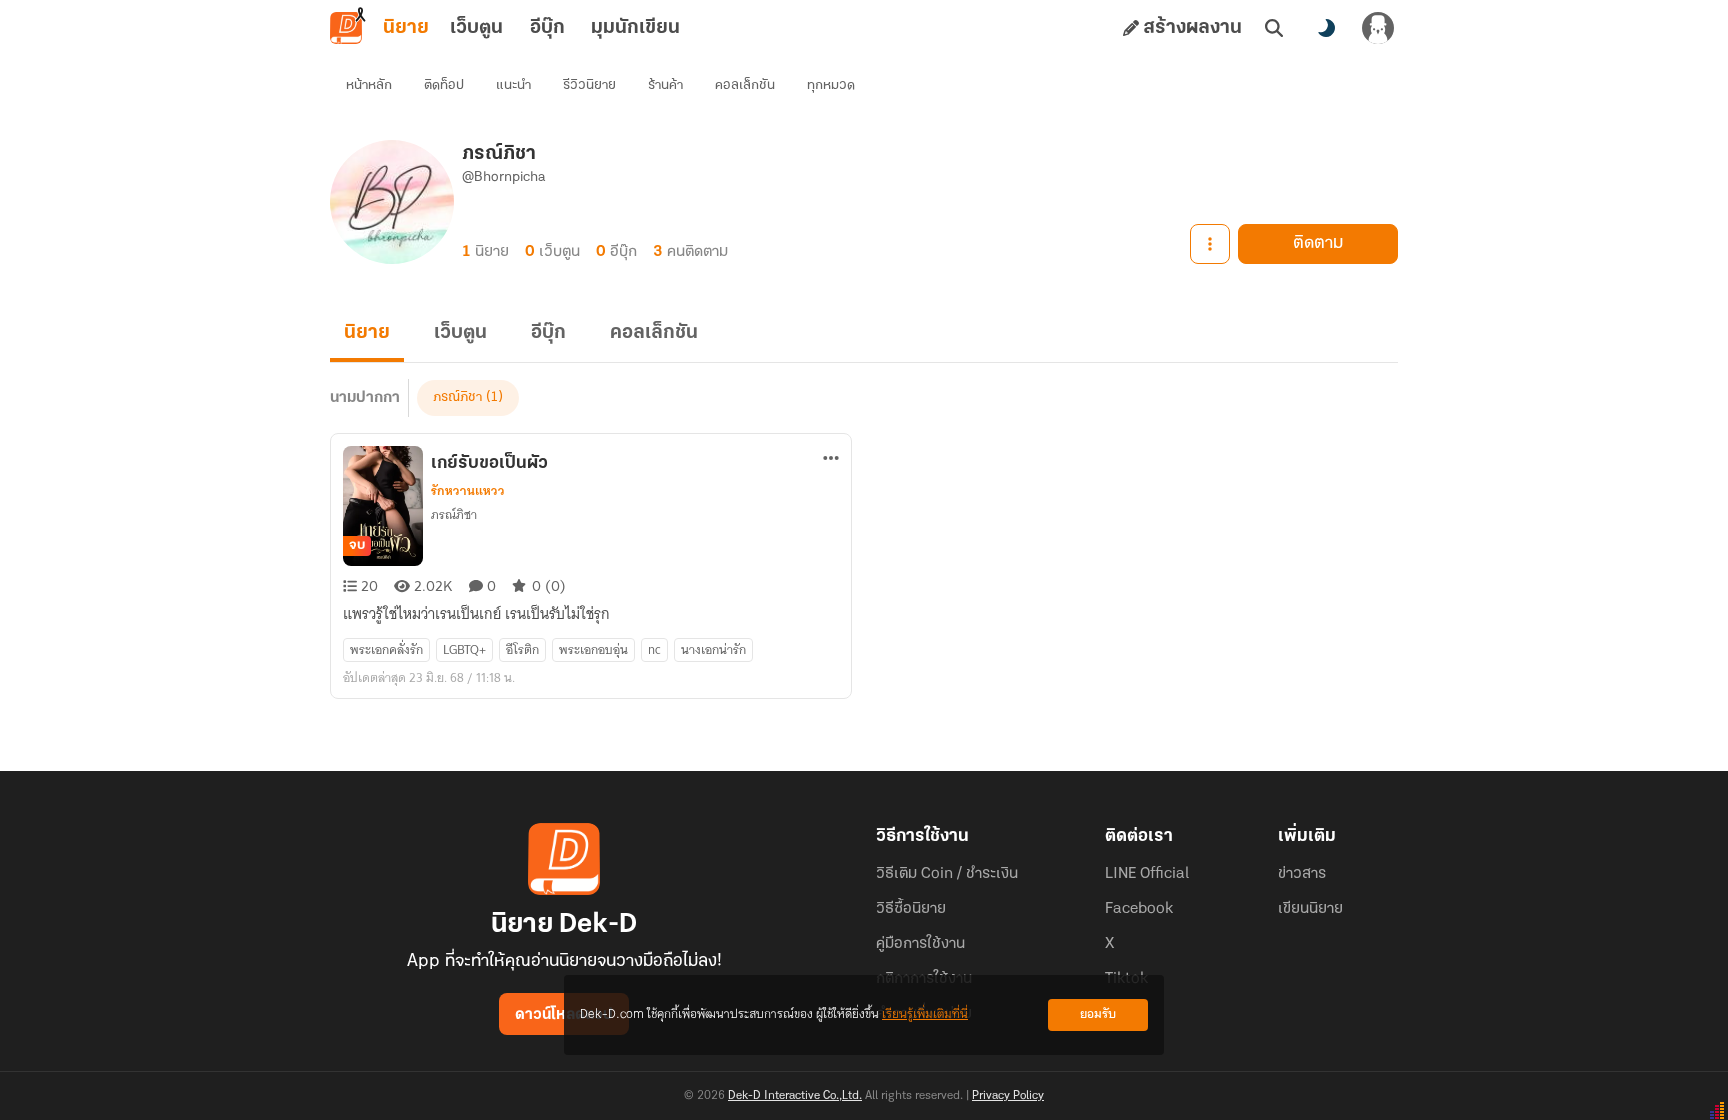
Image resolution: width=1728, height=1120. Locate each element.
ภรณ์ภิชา (457, 397)
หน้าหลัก (369, 85)
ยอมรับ (1098, 1014)
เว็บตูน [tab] (476, 28)
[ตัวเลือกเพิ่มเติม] (1210, 244)
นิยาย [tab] (406, 28)
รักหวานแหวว (468, 491)
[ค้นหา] (1274, 28)
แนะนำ (513, 85)
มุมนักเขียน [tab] (635, 28)
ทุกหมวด (831, 85)
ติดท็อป (444, 85)
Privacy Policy (1008, 1096)
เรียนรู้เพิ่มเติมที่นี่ (925, 1014)
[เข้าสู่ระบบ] (1378, 28)
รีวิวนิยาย (589, 85)
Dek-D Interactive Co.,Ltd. (795, 1096)
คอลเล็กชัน (745, 85)
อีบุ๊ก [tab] (547, 28)
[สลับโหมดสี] (1326, 28)
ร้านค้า (665, 85)
